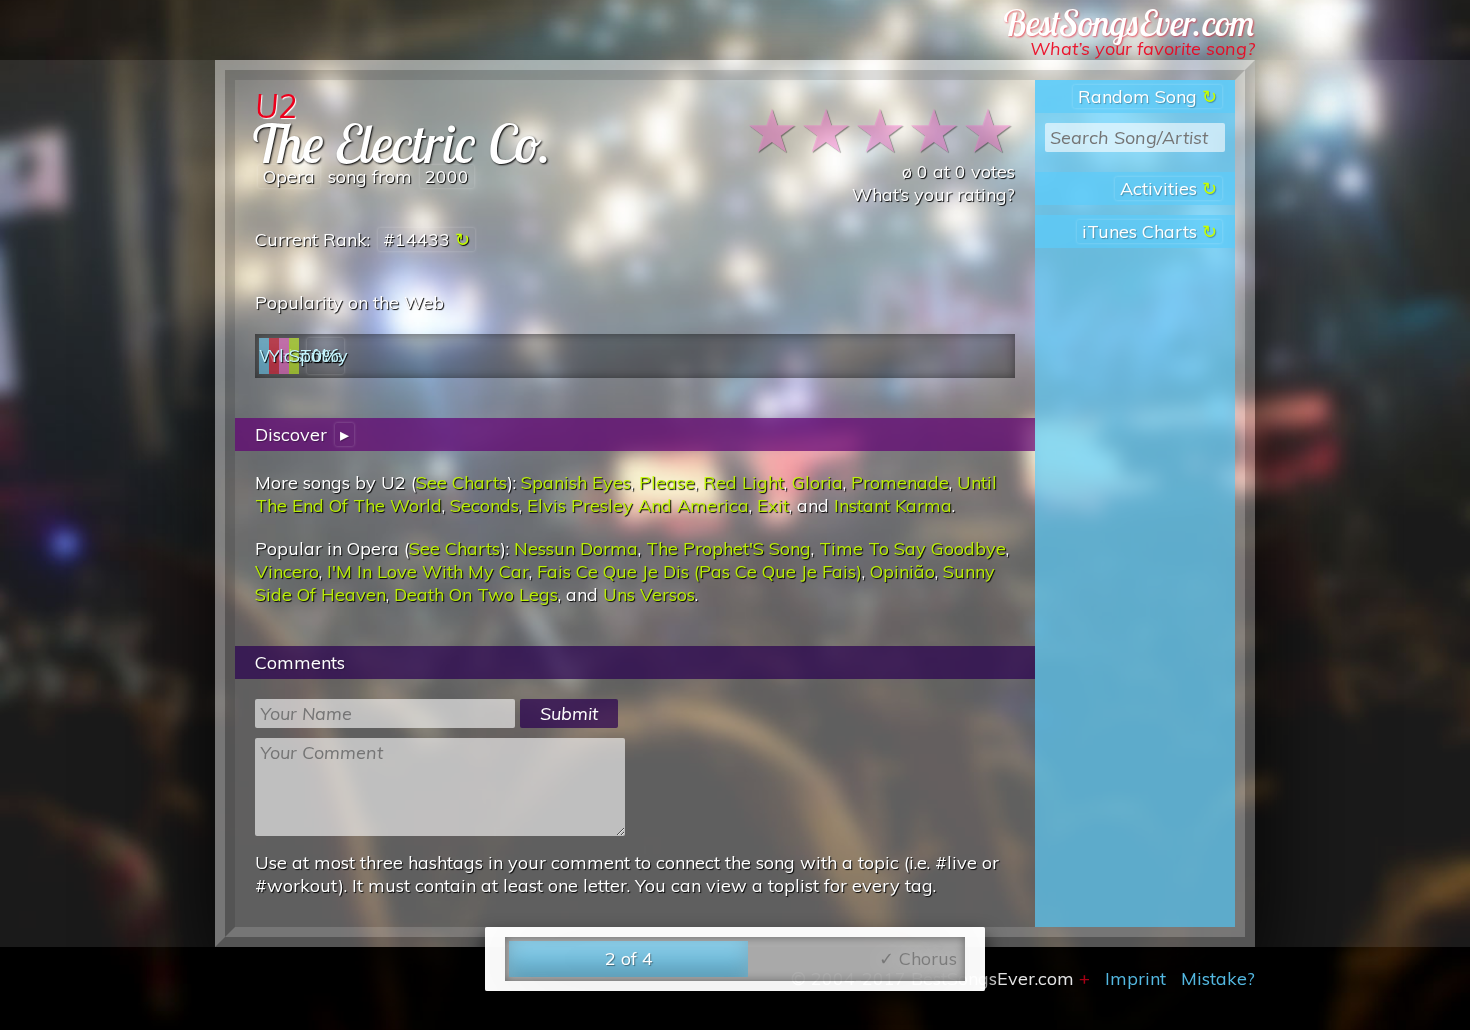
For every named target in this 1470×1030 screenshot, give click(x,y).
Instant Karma (893, 505)
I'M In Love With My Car (428, 571)
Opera (289, 176)
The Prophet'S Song (728, 548)
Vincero (287, 571)
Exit (773, 505)
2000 (447, 176)
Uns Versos (649, 594)
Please (667, 482)
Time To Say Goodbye (912, 548)
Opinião (902, 571)
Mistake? (1218, 978)
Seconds (484, 505)
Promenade (900, 482)
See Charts (461, 482)
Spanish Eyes (576, 482)
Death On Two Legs (476, 594)
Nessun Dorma (576, 548)
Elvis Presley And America (638, 505)
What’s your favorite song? (1142, 48)
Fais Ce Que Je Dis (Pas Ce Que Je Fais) (699, 571)
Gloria (817, 482)
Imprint (1135, 978)
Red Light (743, 482)
